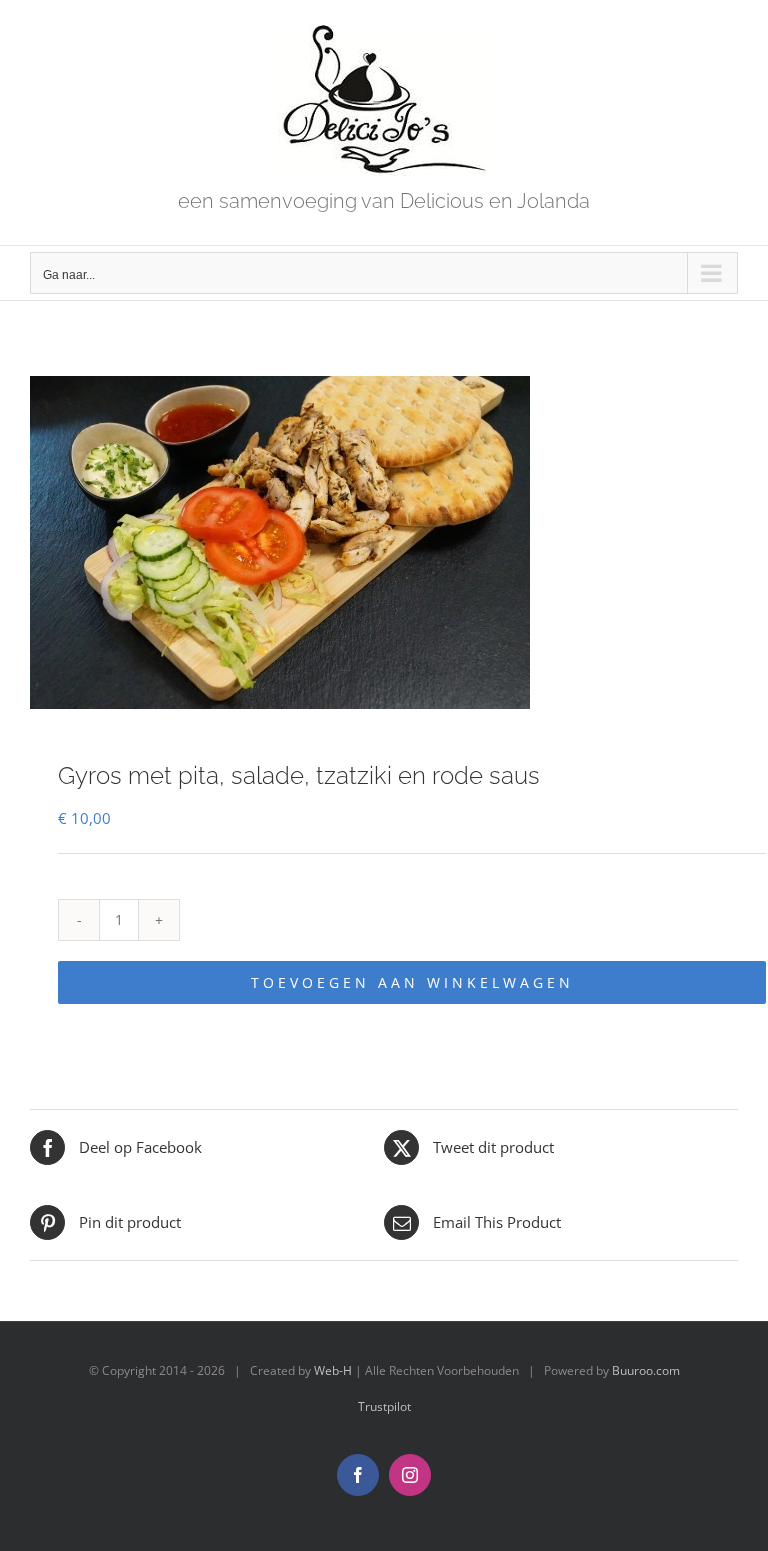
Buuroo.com (646, 1370)
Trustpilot (384, 1406)
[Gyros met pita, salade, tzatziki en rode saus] (384, 542)
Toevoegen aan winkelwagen (412, 982)
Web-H (333, 1370)
